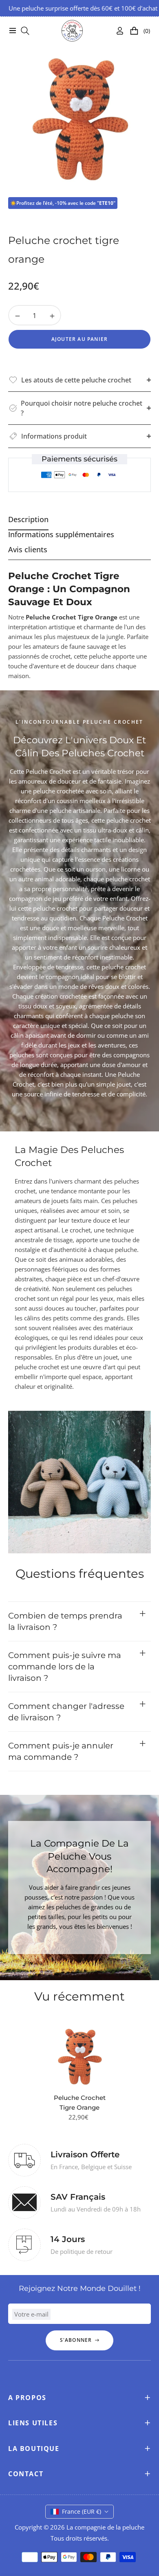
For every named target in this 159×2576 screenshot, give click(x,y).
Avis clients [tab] (28, 550)
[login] (117, 31)
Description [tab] (28, 519)
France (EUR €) (82, 2511)
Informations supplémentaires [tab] (61, 535)
